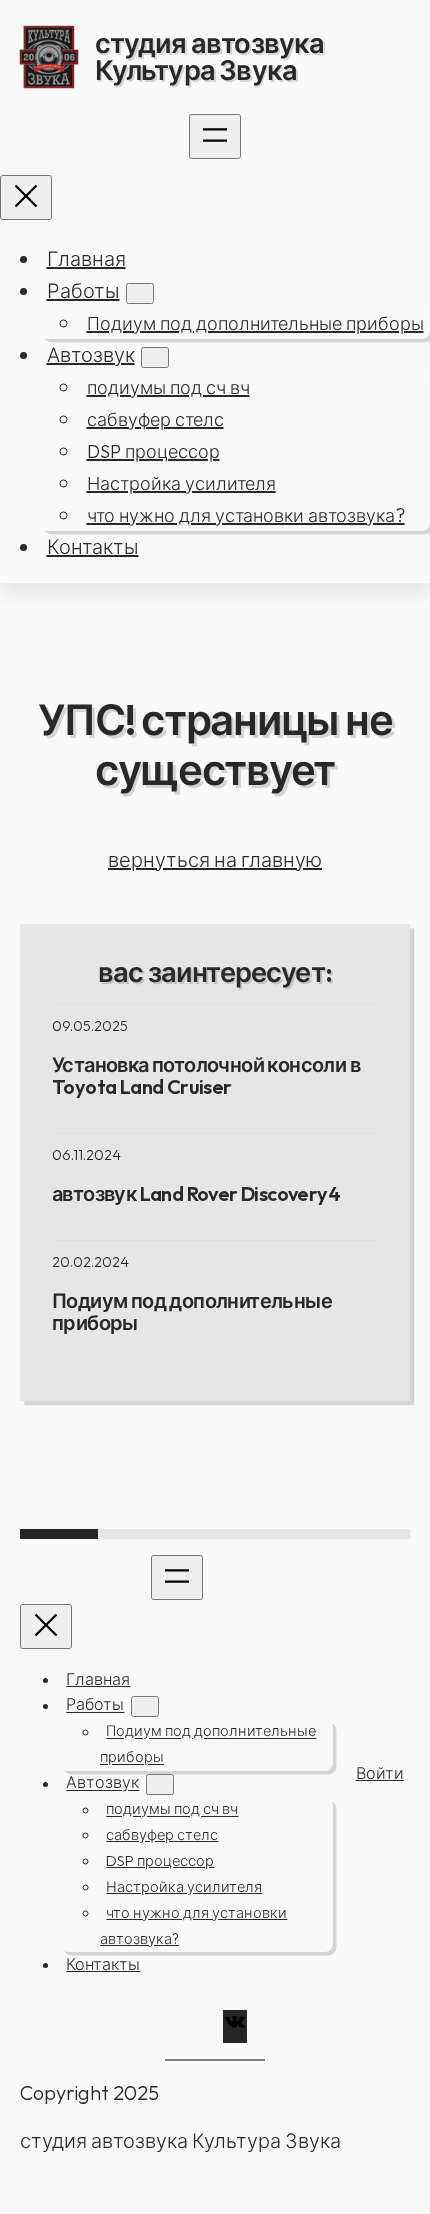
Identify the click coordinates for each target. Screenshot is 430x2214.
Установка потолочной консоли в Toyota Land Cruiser (206, 1076)
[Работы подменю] (140, 293)
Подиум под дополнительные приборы (192, 1312)
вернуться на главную (215, 859)
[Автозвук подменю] (155, 357)
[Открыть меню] (215, 136)
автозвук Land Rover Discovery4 (196, 1194)
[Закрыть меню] (26, 197)
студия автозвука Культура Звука (210, 56)
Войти (380, 1773)
